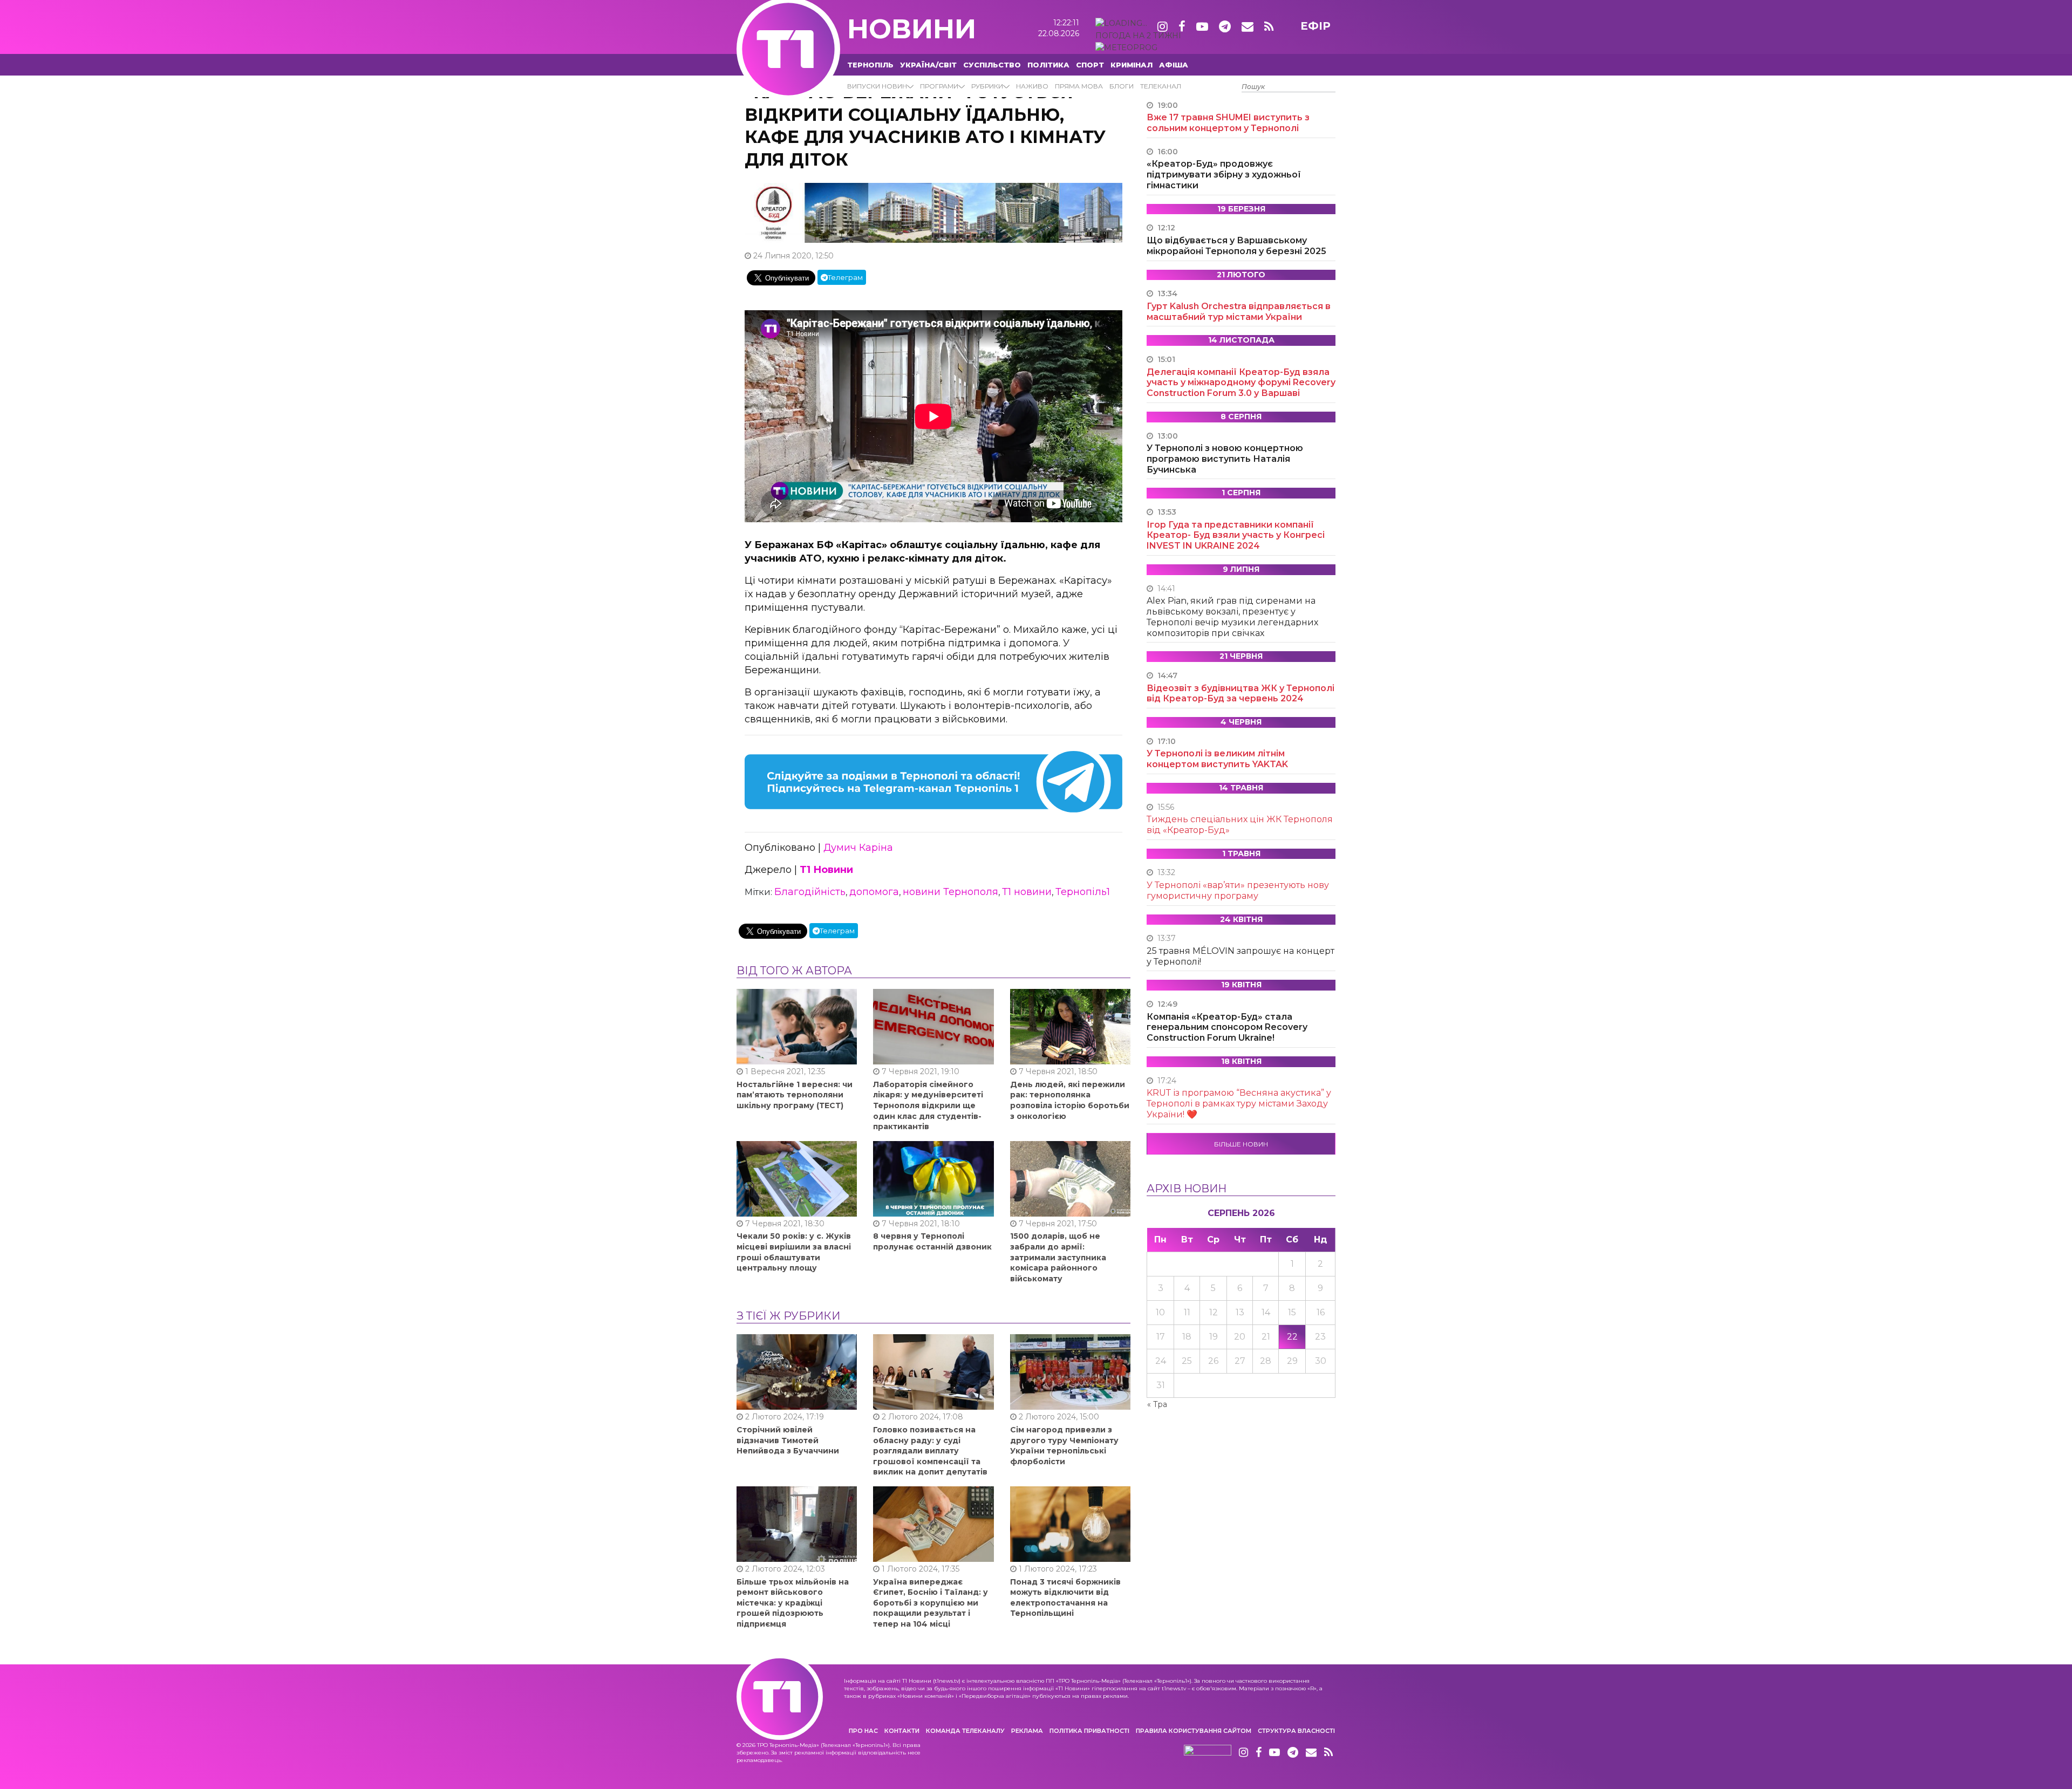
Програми (939, 86)
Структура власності (1296, 1731)
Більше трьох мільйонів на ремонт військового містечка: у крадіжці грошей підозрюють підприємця (793, 1603)
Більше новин (1241, 1144)
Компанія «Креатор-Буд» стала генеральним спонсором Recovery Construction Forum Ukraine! (1227, 1027)
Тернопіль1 (1083, 892)
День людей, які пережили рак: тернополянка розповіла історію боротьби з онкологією (1070, 1100)
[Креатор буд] (933, 212)
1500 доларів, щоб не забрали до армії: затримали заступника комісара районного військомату (1058, 1257)
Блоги (1122, 86)
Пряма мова (1079, 86)
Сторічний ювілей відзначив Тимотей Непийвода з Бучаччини (788, 1440)
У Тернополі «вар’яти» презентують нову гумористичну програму (1238, 890)
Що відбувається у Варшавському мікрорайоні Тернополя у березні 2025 (1236, 246)
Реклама (1027, 1731)
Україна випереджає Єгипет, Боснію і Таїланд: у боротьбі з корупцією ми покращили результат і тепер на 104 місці (931, 1603)
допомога (874, 892)
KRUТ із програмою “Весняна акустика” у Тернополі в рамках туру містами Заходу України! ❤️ (1239, 1104)
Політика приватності (1089, 1731)
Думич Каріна (858, 848)
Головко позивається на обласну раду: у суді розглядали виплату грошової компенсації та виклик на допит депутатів (930, 1451)
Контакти (902, 1731)
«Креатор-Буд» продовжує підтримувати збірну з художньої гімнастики (1224, 175)
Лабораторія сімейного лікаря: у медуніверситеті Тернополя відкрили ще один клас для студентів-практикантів (928, 1105)
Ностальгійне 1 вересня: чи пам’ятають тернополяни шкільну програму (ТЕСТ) (795, 1095)
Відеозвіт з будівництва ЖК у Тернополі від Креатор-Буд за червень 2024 (1241, 694)
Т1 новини (1027, 892)
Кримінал (1132, 65)
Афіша (1174, 65)
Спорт (1090, 65)
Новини (912, 29)
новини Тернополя (950, 892)
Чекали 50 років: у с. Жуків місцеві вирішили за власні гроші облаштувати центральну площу (794, 1252)
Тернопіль (870, 65)
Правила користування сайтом (1194, 1731)
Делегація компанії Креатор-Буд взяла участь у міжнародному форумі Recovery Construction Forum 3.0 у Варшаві (1241, 383)
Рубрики (987, 86)
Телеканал (1161, 86)
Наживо (1032, 86)
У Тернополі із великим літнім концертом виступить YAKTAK (1217, 759)
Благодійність (810, 892)
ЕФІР (1316, 26)
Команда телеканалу (965, 1731)
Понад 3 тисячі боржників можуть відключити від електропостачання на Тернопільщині (1065, 1598)
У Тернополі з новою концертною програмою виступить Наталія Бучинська (1225, 459)
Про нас (863, 1731)
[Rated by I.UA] (1208, 1753)
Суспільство (992, 65)
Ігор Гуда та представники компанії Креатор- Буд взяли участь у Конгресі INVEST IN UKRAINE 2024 (1236, 535)
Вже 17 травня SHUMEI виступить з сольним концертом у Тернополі (1228, 123)
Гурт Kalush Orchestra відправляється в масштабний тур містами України (1239, 312)
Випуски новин (877, 86)
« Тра (1157, 1404)
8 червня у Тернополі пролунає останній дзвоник (932, 1241)
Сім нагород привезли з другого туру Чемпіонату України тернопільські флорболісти (1064, 1446)
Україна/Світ (928, 65)
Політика (1048, 65)
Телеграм (845, 277)
